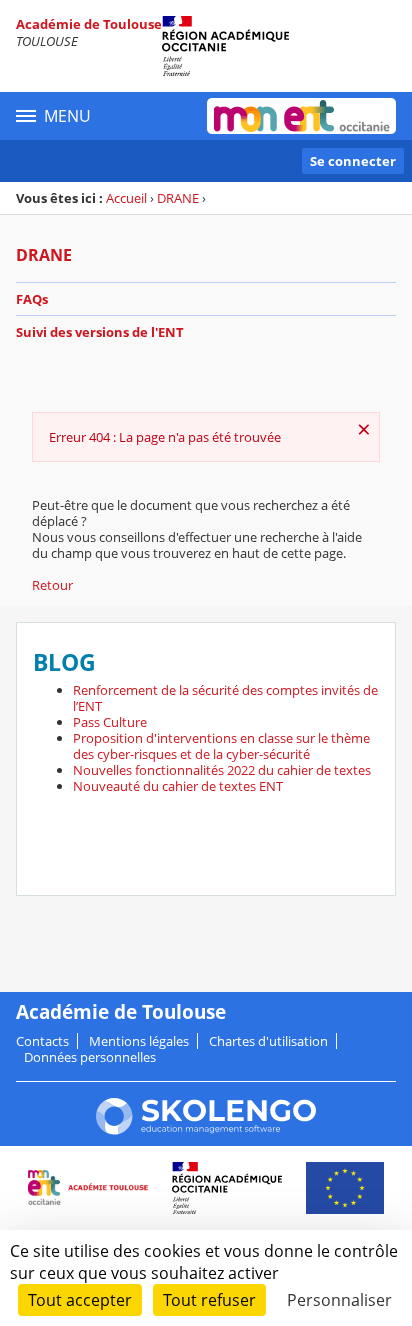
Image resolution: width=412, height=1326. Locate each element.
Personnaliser (339, 1300)
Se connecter (353, 161)
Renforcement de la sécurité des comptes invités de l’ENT (225, 698)
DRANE (178, 198)
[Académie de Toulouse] (206, 46)
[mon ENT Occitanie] (301, 116)
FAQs (32, 299)
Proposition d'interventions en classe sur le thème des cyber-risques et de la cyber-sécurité (221, 746)
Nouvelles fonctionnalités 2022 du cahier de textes (222, 770)
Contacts (42, 1041)
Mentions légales (139, 1041)
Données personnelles (90, 1057)
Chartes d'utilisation (268, 1041)
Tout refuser (209, 1300)
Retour (52, 585)
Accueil (126, 198)
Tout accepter (80, 1300)
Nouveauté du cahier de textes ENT (178, 786)
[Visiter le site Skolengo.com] (206, 1130)
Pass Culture (110, 722)
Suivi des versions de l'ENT (100, 332)
